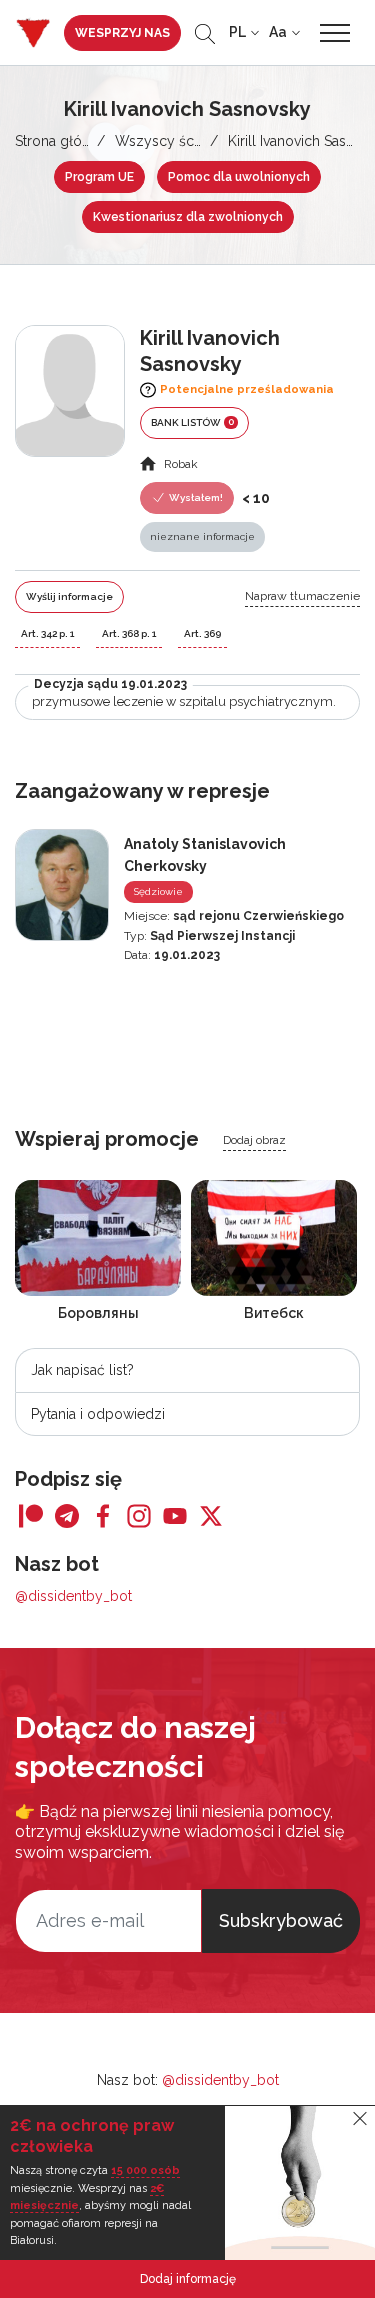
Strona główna (61, 141)
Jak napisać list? (82, 1370)
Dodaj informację (188, 2279)
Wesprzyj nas (122, 33)
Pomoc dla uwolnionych (239, 177)
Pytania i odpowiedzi (98, 1414)
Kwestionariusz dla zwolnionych (188, 217)
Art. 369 (202, 633)
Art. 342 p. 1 (47, 633)
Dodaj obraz (254, 1140)
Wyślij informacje (69, 596)
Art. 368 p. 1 (129, 633)
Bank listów (192, 422)
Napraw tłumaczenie (302, 596)
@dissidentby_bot (73, 1596)
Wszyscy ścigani (169, 141)
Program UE (99, 177)
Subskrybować (281, 1920)
